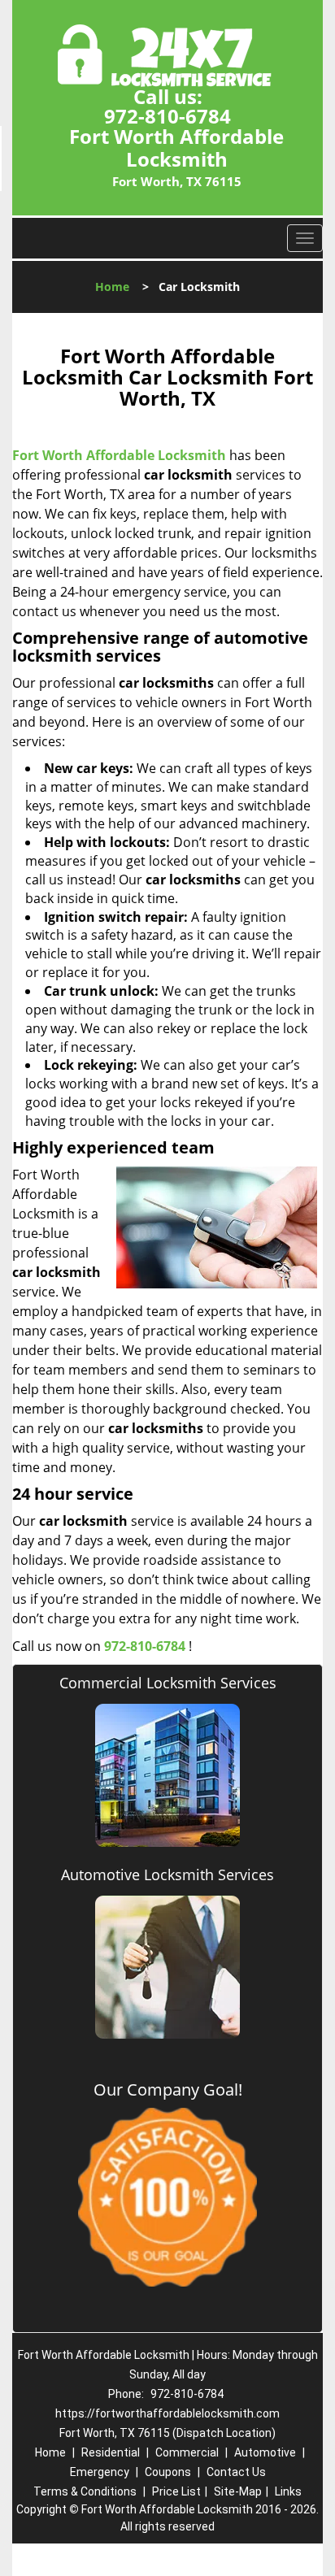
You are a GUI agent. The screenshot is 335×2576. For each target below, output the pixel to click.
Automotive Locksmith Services (167, 1874)
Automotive (265, 2452)
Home (112, 287)
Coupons (168, 2472)
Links (288, 2491)
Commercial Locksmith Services (168, 1683)
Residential (111, 2452)
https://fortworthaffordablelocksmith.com (167, 2413)
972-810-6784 (167, 116)
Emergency (100, 2472)
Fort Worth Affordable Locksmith (119, 455)
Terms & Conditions (85, 2491)
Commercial (187, 2452)
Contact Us (236, 2472)
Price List (176, 2491)
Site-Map (238, 2491)
